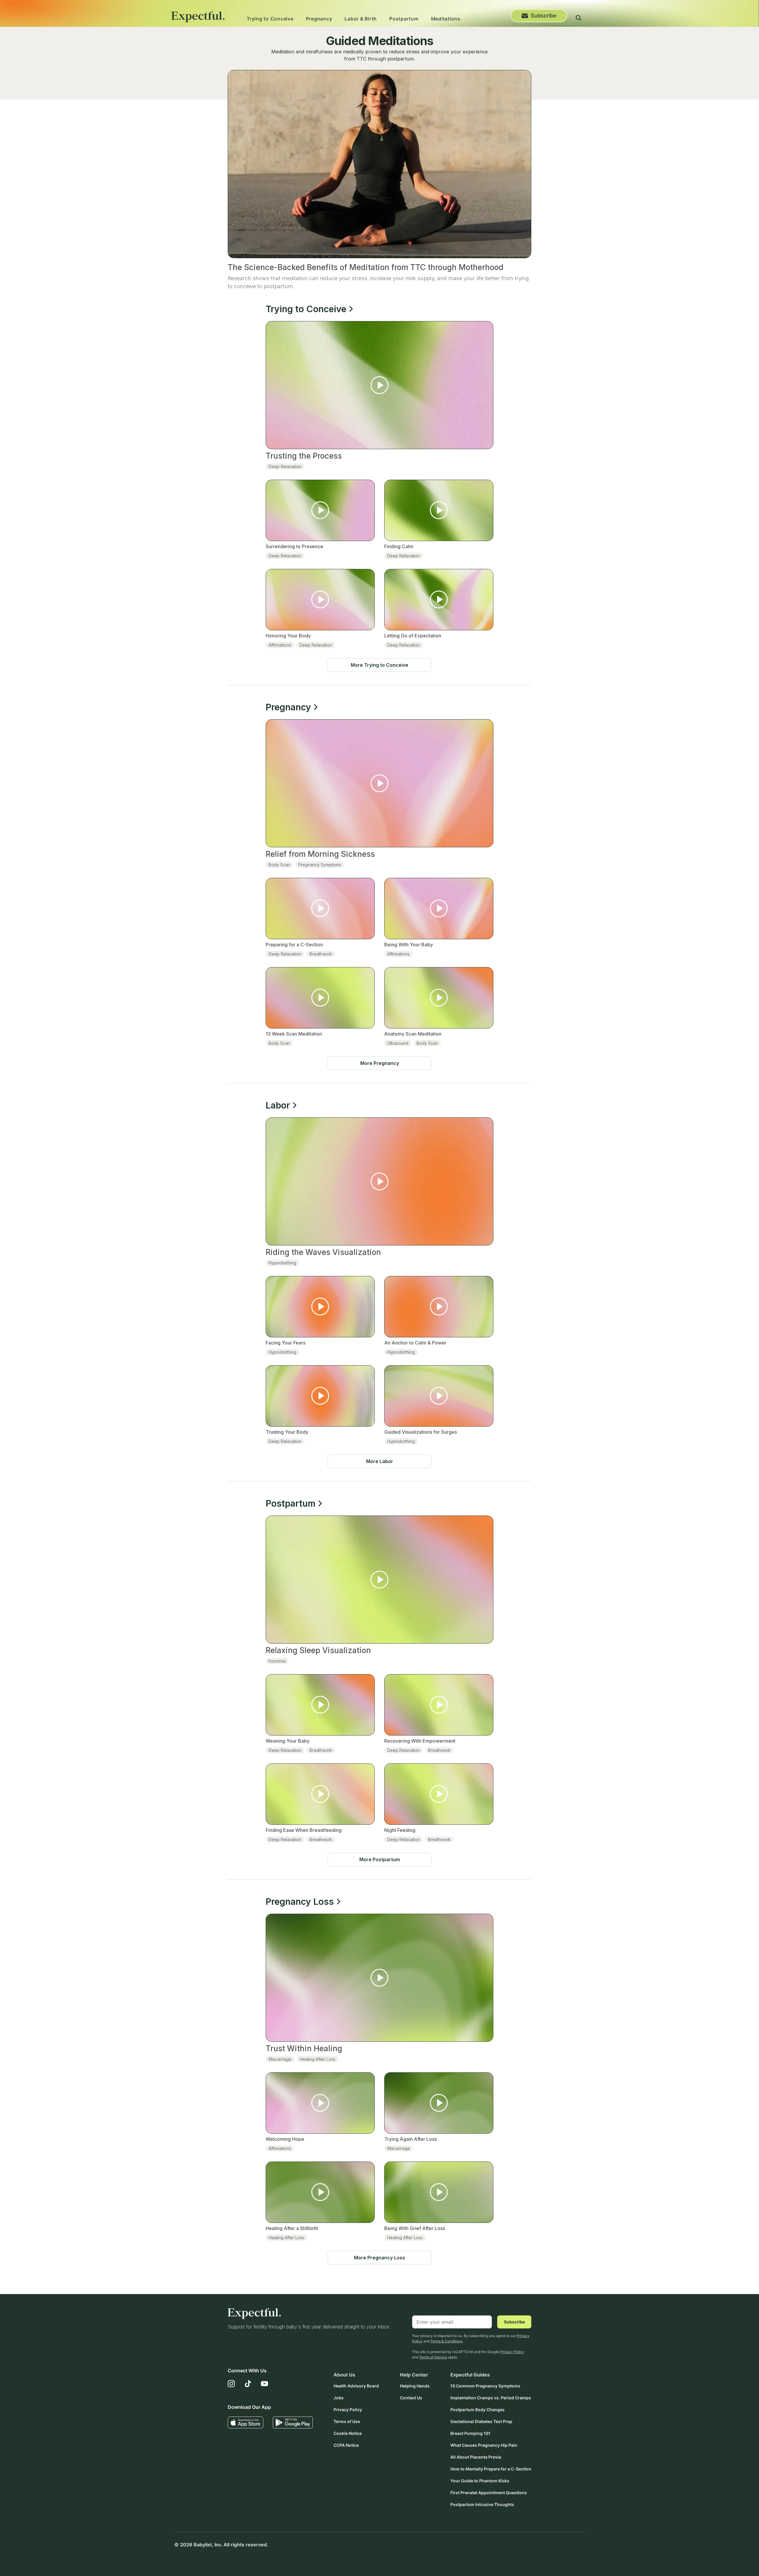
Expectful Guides (470, 2375)
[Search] (578, 19)
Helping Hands (415, 2386)
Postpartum (404, 19)
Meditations (446, 19)
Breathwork (321, 954)
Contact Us (411, 2398)
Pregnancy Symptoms (320, 865)
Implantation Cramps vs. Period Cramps (491, 2398)
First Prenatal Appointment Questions (489, 2493)
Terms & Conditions (447, 2341)
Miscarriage (280, 2059)
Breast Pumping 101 (470, 2433)
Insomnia (277, 1661)
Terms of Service (433, 2357)
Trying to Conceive (270, 19)
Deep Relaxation (285, 466)
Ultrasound (398, 1043)
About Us (344, 2375)
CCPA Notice (346, 2445)
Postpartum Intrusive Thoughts (482, 2504)
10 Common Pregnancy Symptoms (485, 2386)
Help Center (414, 2375)
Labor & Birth (361, 19)
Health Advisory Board (356, 2386)
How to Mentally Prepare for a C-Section (491, 2469)
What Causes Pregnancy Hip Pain (484, 2445)
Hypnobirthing (282, 1263)
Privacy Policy (512, 2352)
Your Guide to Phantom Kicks (480, 2481)
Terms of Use (347, 2421)
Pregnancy (319, 19)
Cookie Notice (348, 2433)
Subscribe (544, 16)
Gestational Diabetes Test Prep (481, 2421)
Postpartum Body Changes (477, 2410)
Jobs (339, 2398)
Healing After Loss (318, 2059)
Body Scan (279, 865)
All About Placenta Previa (476, 2457)
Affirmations (280, 645)
